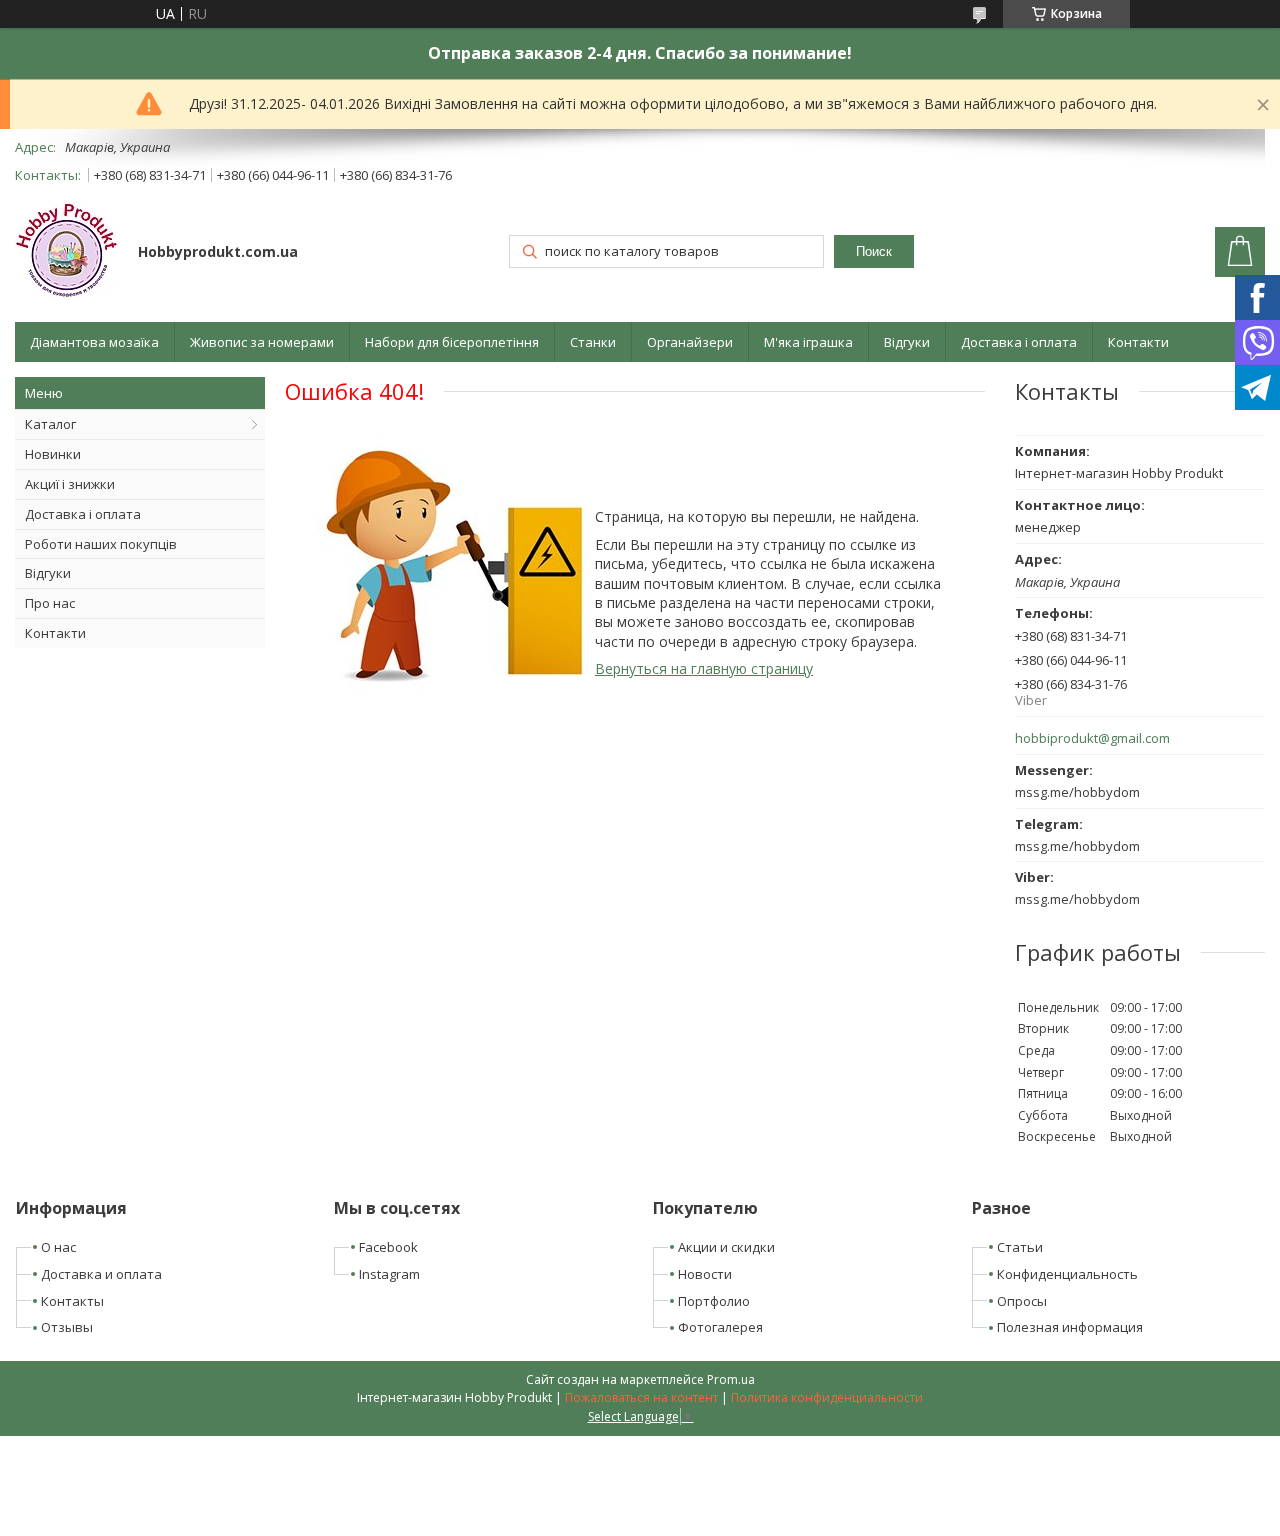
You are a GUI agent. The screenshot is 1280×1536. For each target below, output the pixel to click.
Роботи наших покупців (101, 544)
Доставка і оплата (1019, 342)
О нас (58, 1247)
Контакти (1138, 342)
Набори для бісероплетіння (452, 342)
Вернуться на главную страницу (704, 668)
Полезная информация (1070, 1327)
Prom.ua (731, 1379)
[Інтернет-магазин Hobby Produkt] (67, 253)
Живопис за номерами (262, 342)
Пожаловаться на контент (641, 1397)
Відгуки (907, 342)
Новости (705, 1274)
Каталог (50, 424)
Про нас (50, 603)
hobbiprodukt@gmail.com (1092, 738)
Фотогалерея (720, 1327)
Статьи (1020, 1247)
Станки (593, 342)
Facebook (388, 1247)
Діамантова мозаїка (94, 342)
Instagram (389, 1274)
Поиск (874, 251)
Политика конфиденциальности (827, 1397)
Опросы (1022, 1301)
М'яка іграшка (808, 342)
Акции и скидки (726, 1247)
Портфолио (714, 1301)
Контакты (72, 1301)
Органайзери (690, 342)
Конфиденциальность (1067, 1274)
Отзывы (67, 1327)
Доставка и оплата (101, 1274)
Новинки (53, 454)
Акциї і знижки (70, 484)
